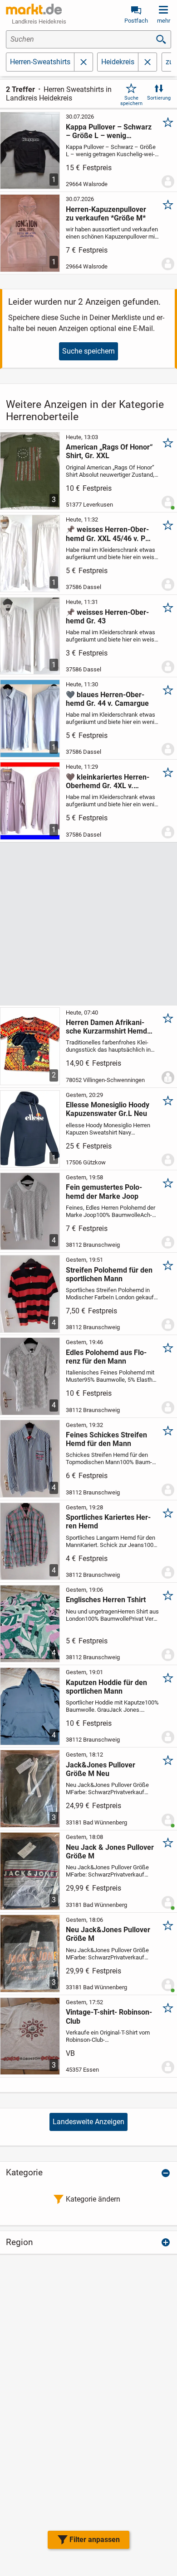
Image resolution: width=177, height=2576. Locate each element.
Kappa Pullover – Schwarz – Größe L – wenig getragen (109, 131)
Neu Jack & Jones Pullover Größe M (110, 1852)
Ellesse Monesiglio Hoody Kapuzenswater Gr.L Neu (108, 1109)
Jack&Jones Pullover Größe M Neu (101, 1769)
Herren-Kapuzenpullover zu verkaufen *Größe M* (106, 214)
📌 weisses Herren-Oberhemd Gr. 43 (107, 617)
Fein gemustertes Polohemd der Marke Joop (104, 1192)
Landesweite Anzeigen (88, 2122)
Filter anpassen (95, 2540)
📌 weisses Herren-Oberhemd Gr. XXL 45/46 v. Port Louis (110, 534)
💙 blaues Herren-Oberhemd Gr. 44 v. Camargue (107, 699)
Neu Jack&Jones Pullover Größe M (108, 1934)
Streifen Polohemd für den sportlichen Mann (109, 1274)
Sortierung (159, 98)
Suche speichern (131, 101)
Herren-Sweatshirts (40, 62)
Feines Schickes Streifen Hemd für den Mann (106, 1439)
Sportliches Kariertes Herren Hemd (108, 1522)
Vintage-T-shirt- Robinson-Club (109, 2016)
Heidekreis (118, 62)
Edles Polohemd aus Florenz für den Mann (106, 1357)
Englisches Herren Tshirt (106, 1600)
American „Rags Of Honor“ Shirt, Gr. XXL (109, 451)
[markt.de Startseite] (34, 9)
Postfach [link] (136, 21)
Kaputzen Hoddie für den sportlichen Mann (106, 1687)
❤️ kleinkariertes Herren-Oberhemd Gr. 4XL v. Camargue (108, 781)
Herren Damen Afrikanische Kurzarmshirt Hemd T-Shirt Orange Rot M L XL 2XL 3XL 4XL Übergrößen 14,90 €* (108, 1027)
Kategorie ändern (93, 2199)
